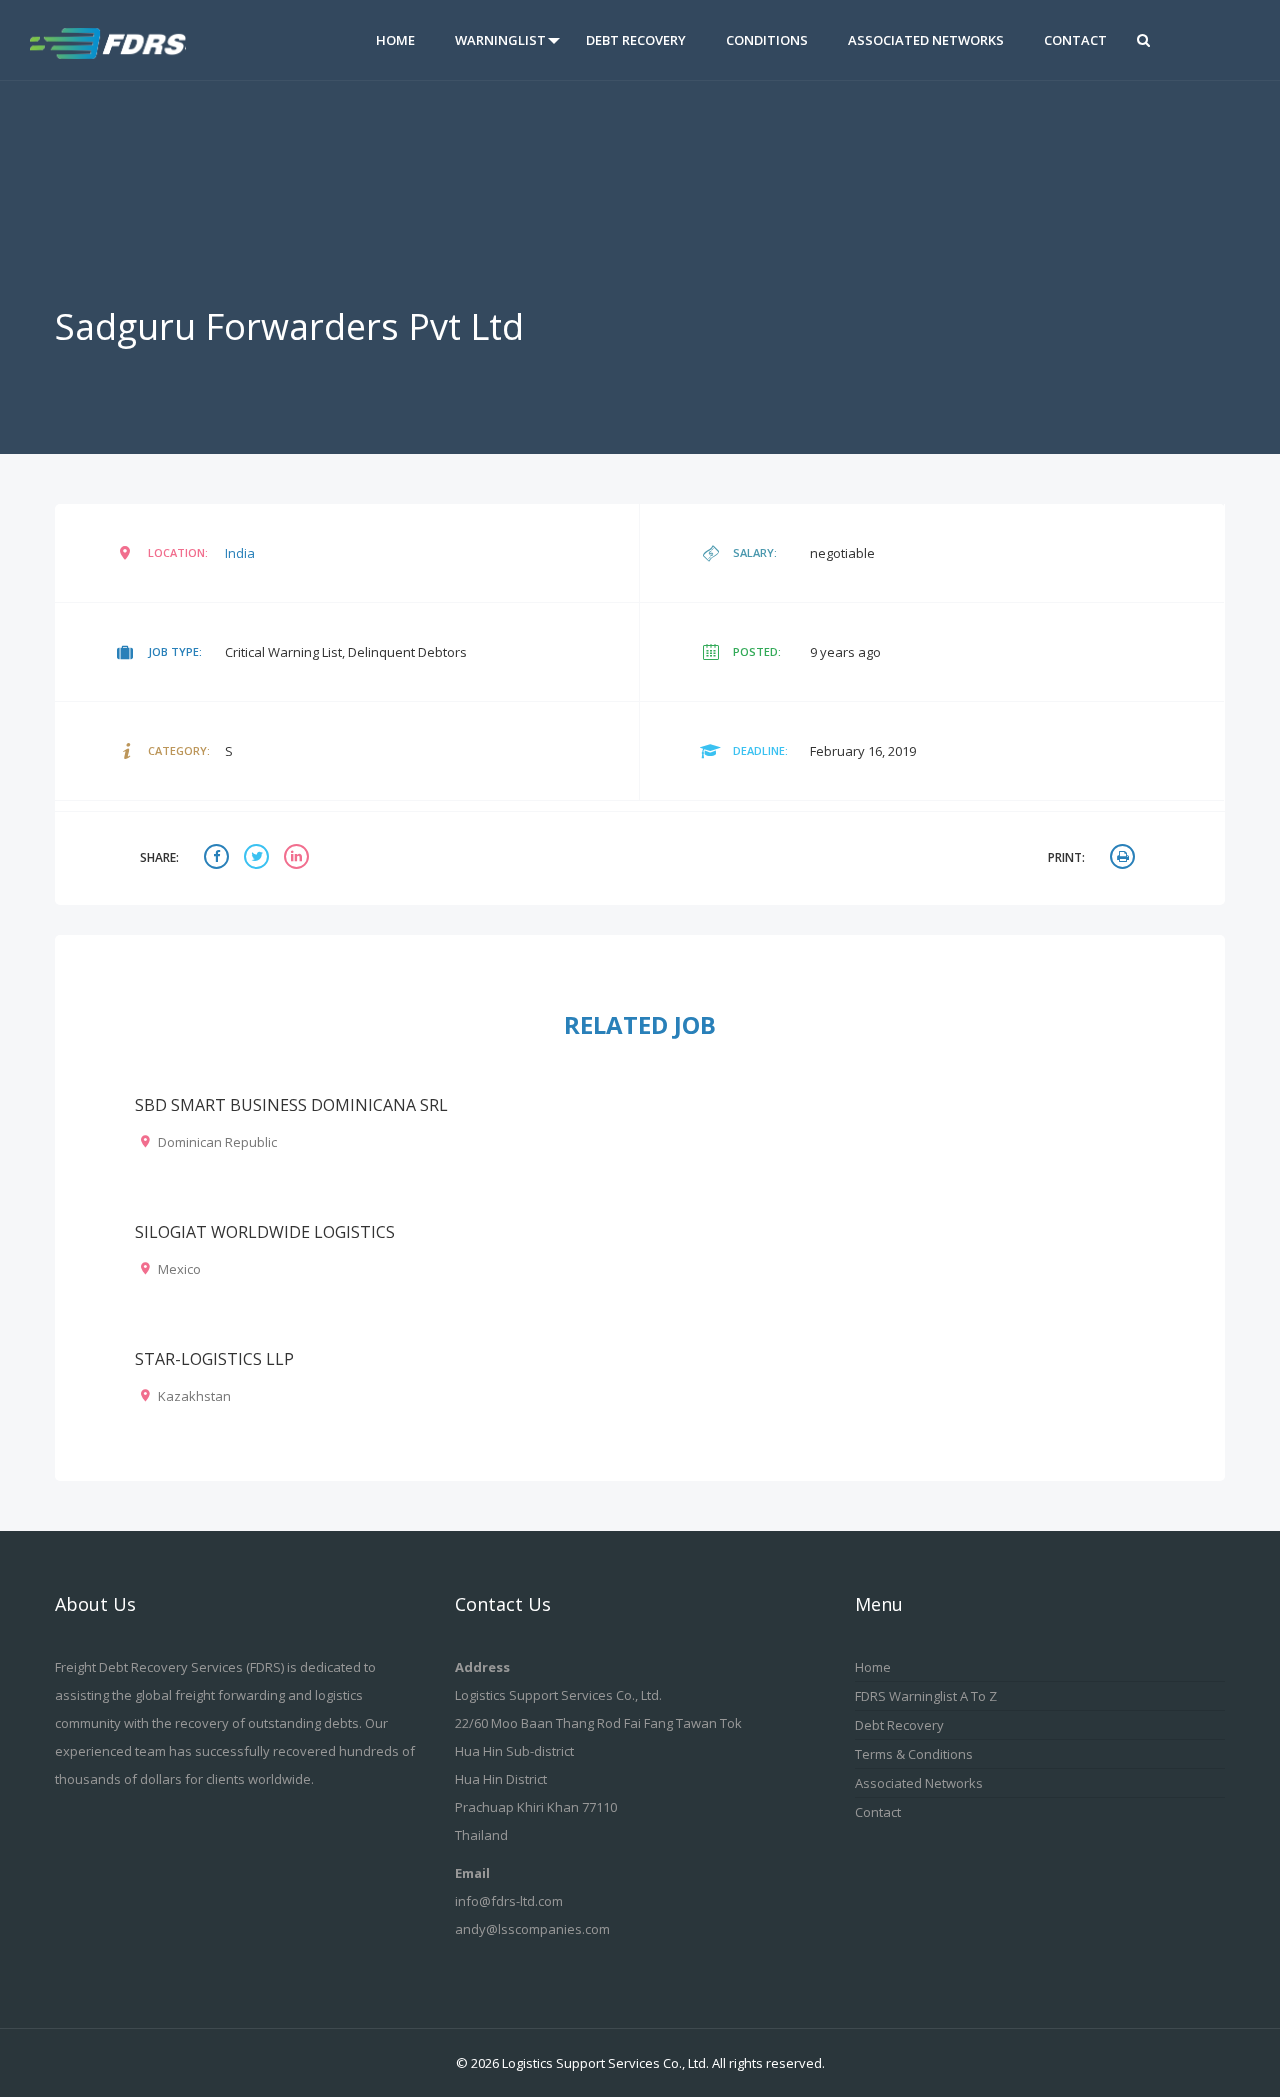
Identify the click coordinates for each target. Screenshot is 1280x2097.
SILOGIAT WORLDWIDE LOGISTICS (265, 1232)
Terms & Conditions (914, 1754)
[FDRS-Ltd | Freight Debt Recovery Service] (127, 40)
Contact (1075, 40)
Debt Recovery (636, 40)
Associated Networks (926, 40)
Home (395, 40)
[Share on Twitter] (259, 858)
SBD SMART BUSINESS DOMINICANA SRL (291, 1105)
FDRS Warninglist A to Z (926, 1696)
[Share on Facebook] (219, 858)
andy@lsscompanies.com (532, 1929)
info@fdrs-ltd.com (509, 1901)
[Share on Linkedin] (299, 858)
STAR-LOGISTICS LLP (214, 1359)
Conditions (767, 40)
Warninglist (500, 40)
